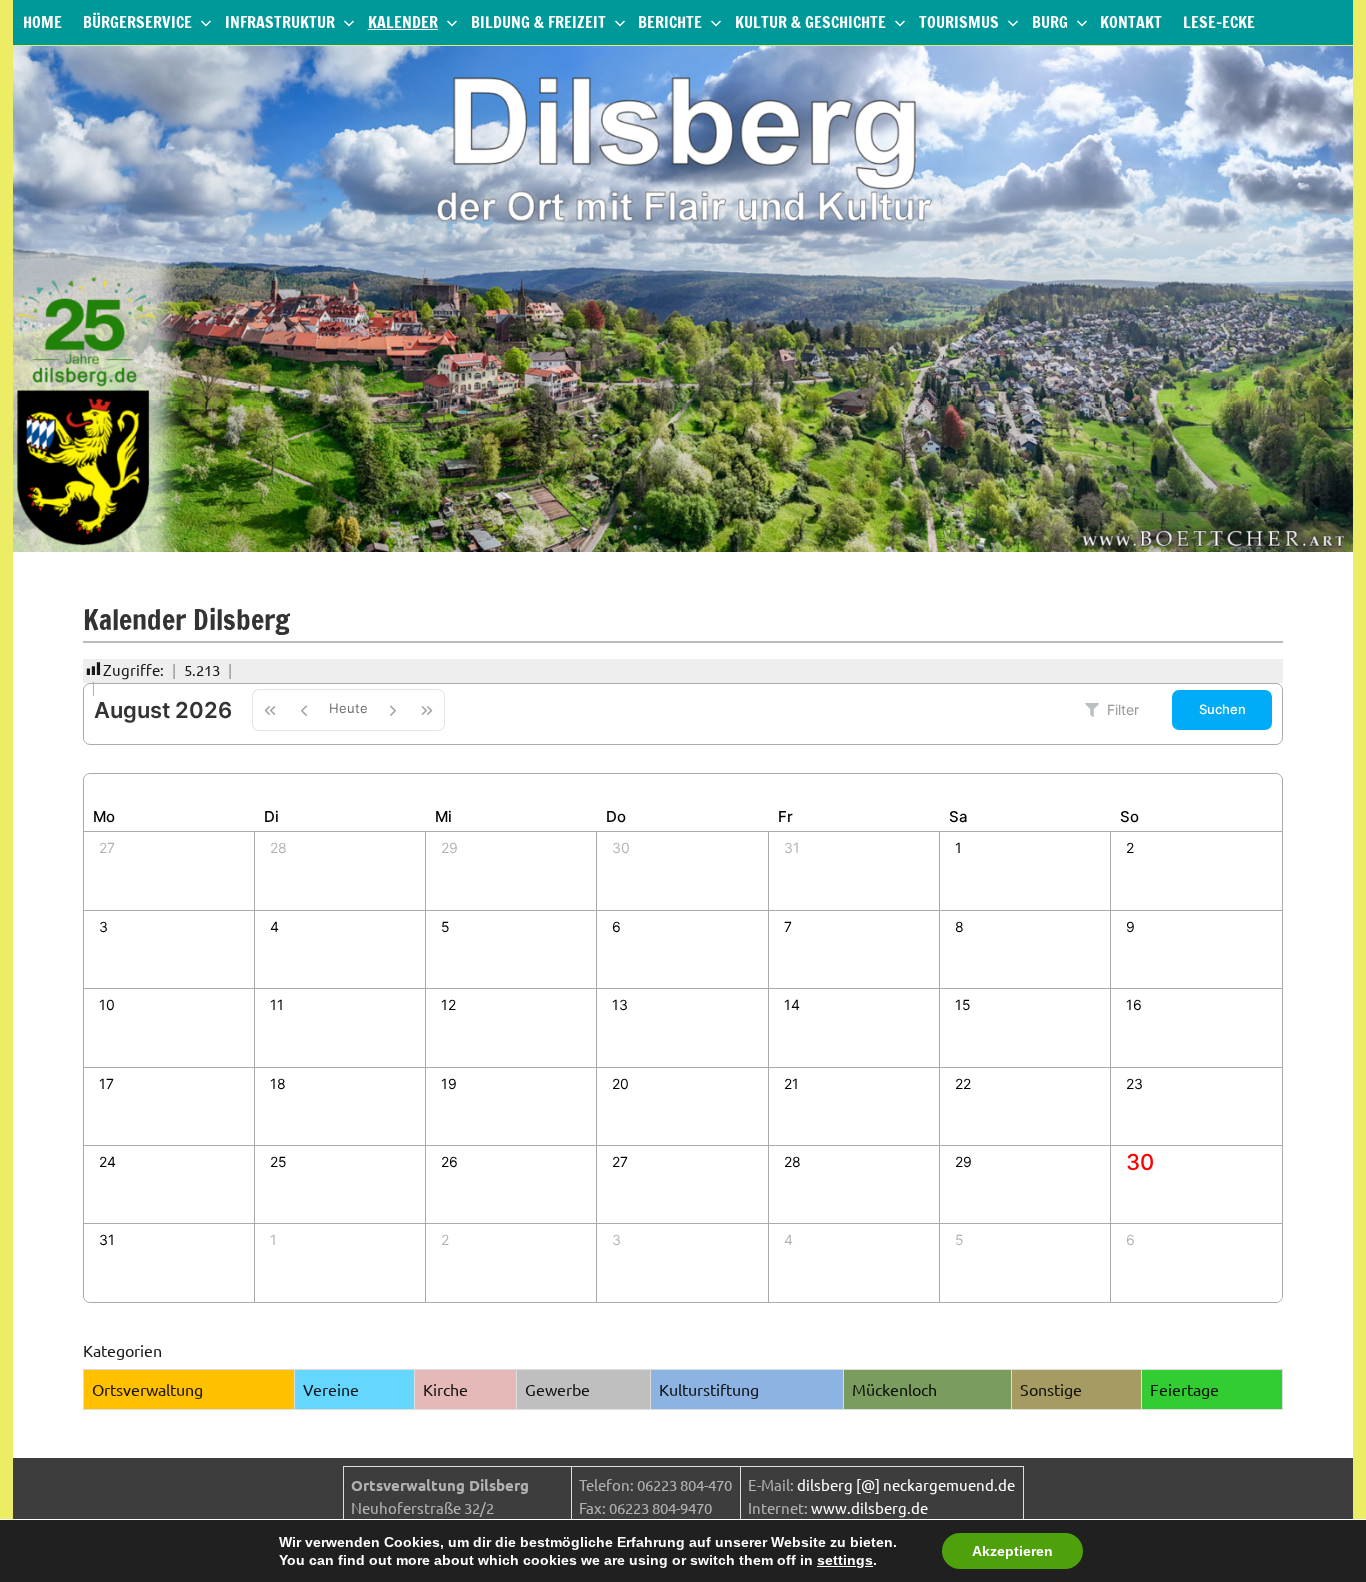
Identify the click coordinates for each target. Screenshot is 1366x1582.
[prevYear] (269, 710)
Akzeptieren (1012, 1551)
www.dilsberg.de (869, 1507)
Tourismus (959, 22)
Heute (348, 708)
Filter (1123, 709)
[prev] (304, 710)
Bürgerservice (137, 22)
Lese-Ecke (1219, 22)
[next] (393, 710)
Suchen (1222, 709)
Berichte (670, 22)
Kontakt (1131, 22)
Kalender (403, 22)
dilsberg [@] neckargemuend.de (906, 1484)
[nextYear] (427, 710)
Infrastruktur (280, 22)
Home (42, 22)
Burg (1050, 22)
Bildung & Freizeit (538, 22)
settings (845, 1560)
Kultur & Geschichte (810, 22)
